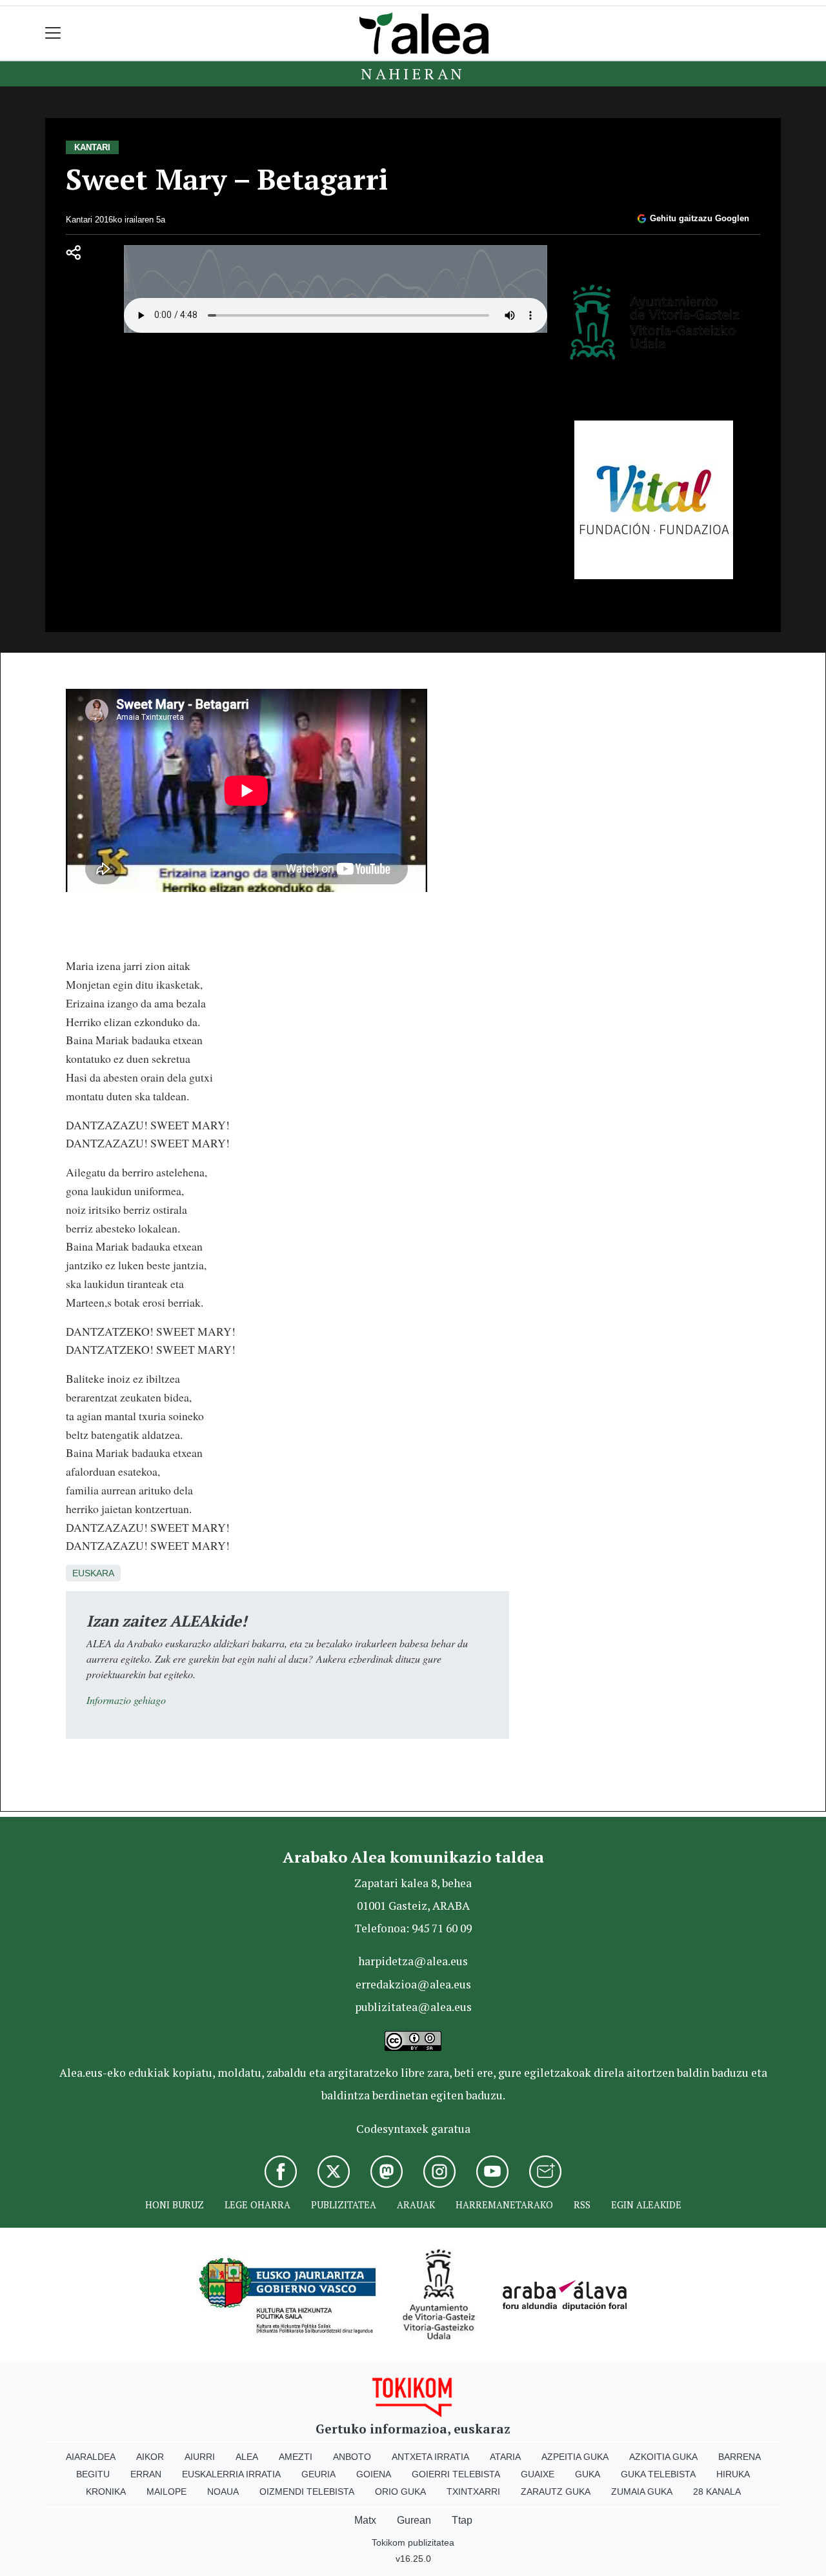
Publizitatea (344, 2205)
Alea (247, 2457)
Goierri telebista (456, 2474)
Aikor (150, 2457)
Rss (582, 2205)
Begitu (93, 2474)
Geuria (318, 2474)
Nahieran (413, 74)
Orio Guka (400, 2492)
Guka (588, 2474)
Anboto (352, 2457)
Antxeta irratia (430, 2457)
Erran (146, 2474)
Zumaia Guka (642, 2492)
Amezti (296, 2457)
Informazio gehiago (126, 1700)
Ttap (462, 2520)
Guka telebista (658, 2474)
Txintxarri (473, 2492)
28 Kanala (717, 2492)
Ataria (505, 2457)
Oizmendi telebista (307, 2492)
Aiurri (200, 2457)
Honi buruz (175, 2205)
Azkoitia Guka (663, 2457)
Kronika (106, 2492)
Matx (365, 2520)
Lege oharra (257, 2205)
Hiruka (733, 2474)
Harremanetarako (504, 2205)
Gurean (414, 2520)
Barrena (740, 2457)
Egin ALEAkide (646, 2205)
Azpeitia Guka (575, 2457)
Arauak (416, 2205)
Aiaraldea (91, 2457)
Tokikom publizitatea (413, 2542)
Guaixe (538, 2474)
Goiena (374, 2474)
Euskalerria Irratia (231, 2474)
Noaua (223, 2492)
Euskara (93, 1573)
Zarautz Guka (556, 2492)
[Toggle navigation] (53, 33)
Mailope (166, 2492)
